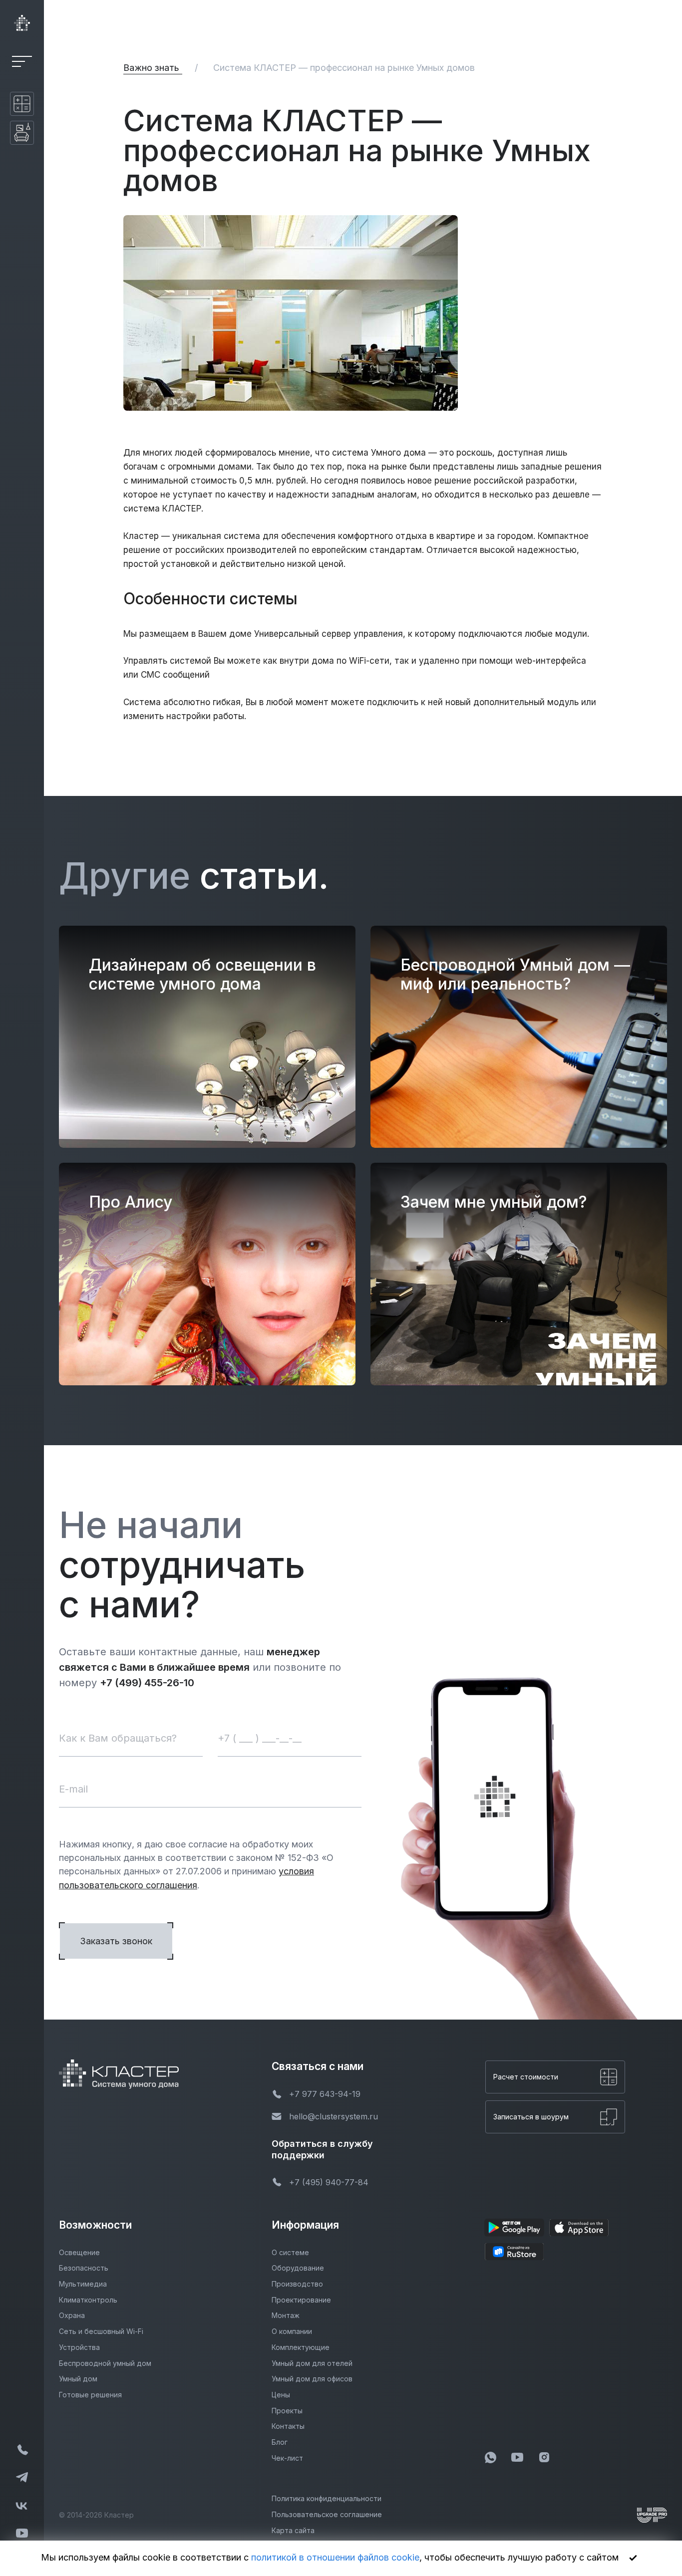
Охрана (72, 2315)
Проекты (287, 2411)
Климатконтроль (88, 2300)
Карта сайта (293, 2530)
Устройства (79, 2347)
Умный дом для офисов (312, 2379)
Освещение (79, 2252)
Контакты (288, 2426)
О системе (290, 2252)
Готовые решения (90, 2395)
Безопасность (84, 2268)
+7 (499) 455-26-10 (147, 1683)
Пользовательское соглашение (327, 2514)
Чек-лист (287, 2458)
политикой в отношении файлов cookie (335, 2557)
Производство (297, 2284)
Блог (280, 2442)
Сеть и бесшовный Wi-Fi (101, 2331)
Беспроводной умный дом (105, 2363)
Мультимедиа (83, 2284)
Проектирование (301, 2300)
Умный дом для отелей (312, 2363)
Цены (281, 2395)
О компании (292, 2331)
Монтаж (286, 2315)
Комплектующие (301, 2347)
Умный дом (78, 2379)
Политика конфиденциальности (327, 2498)
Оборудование (298, 2268)
